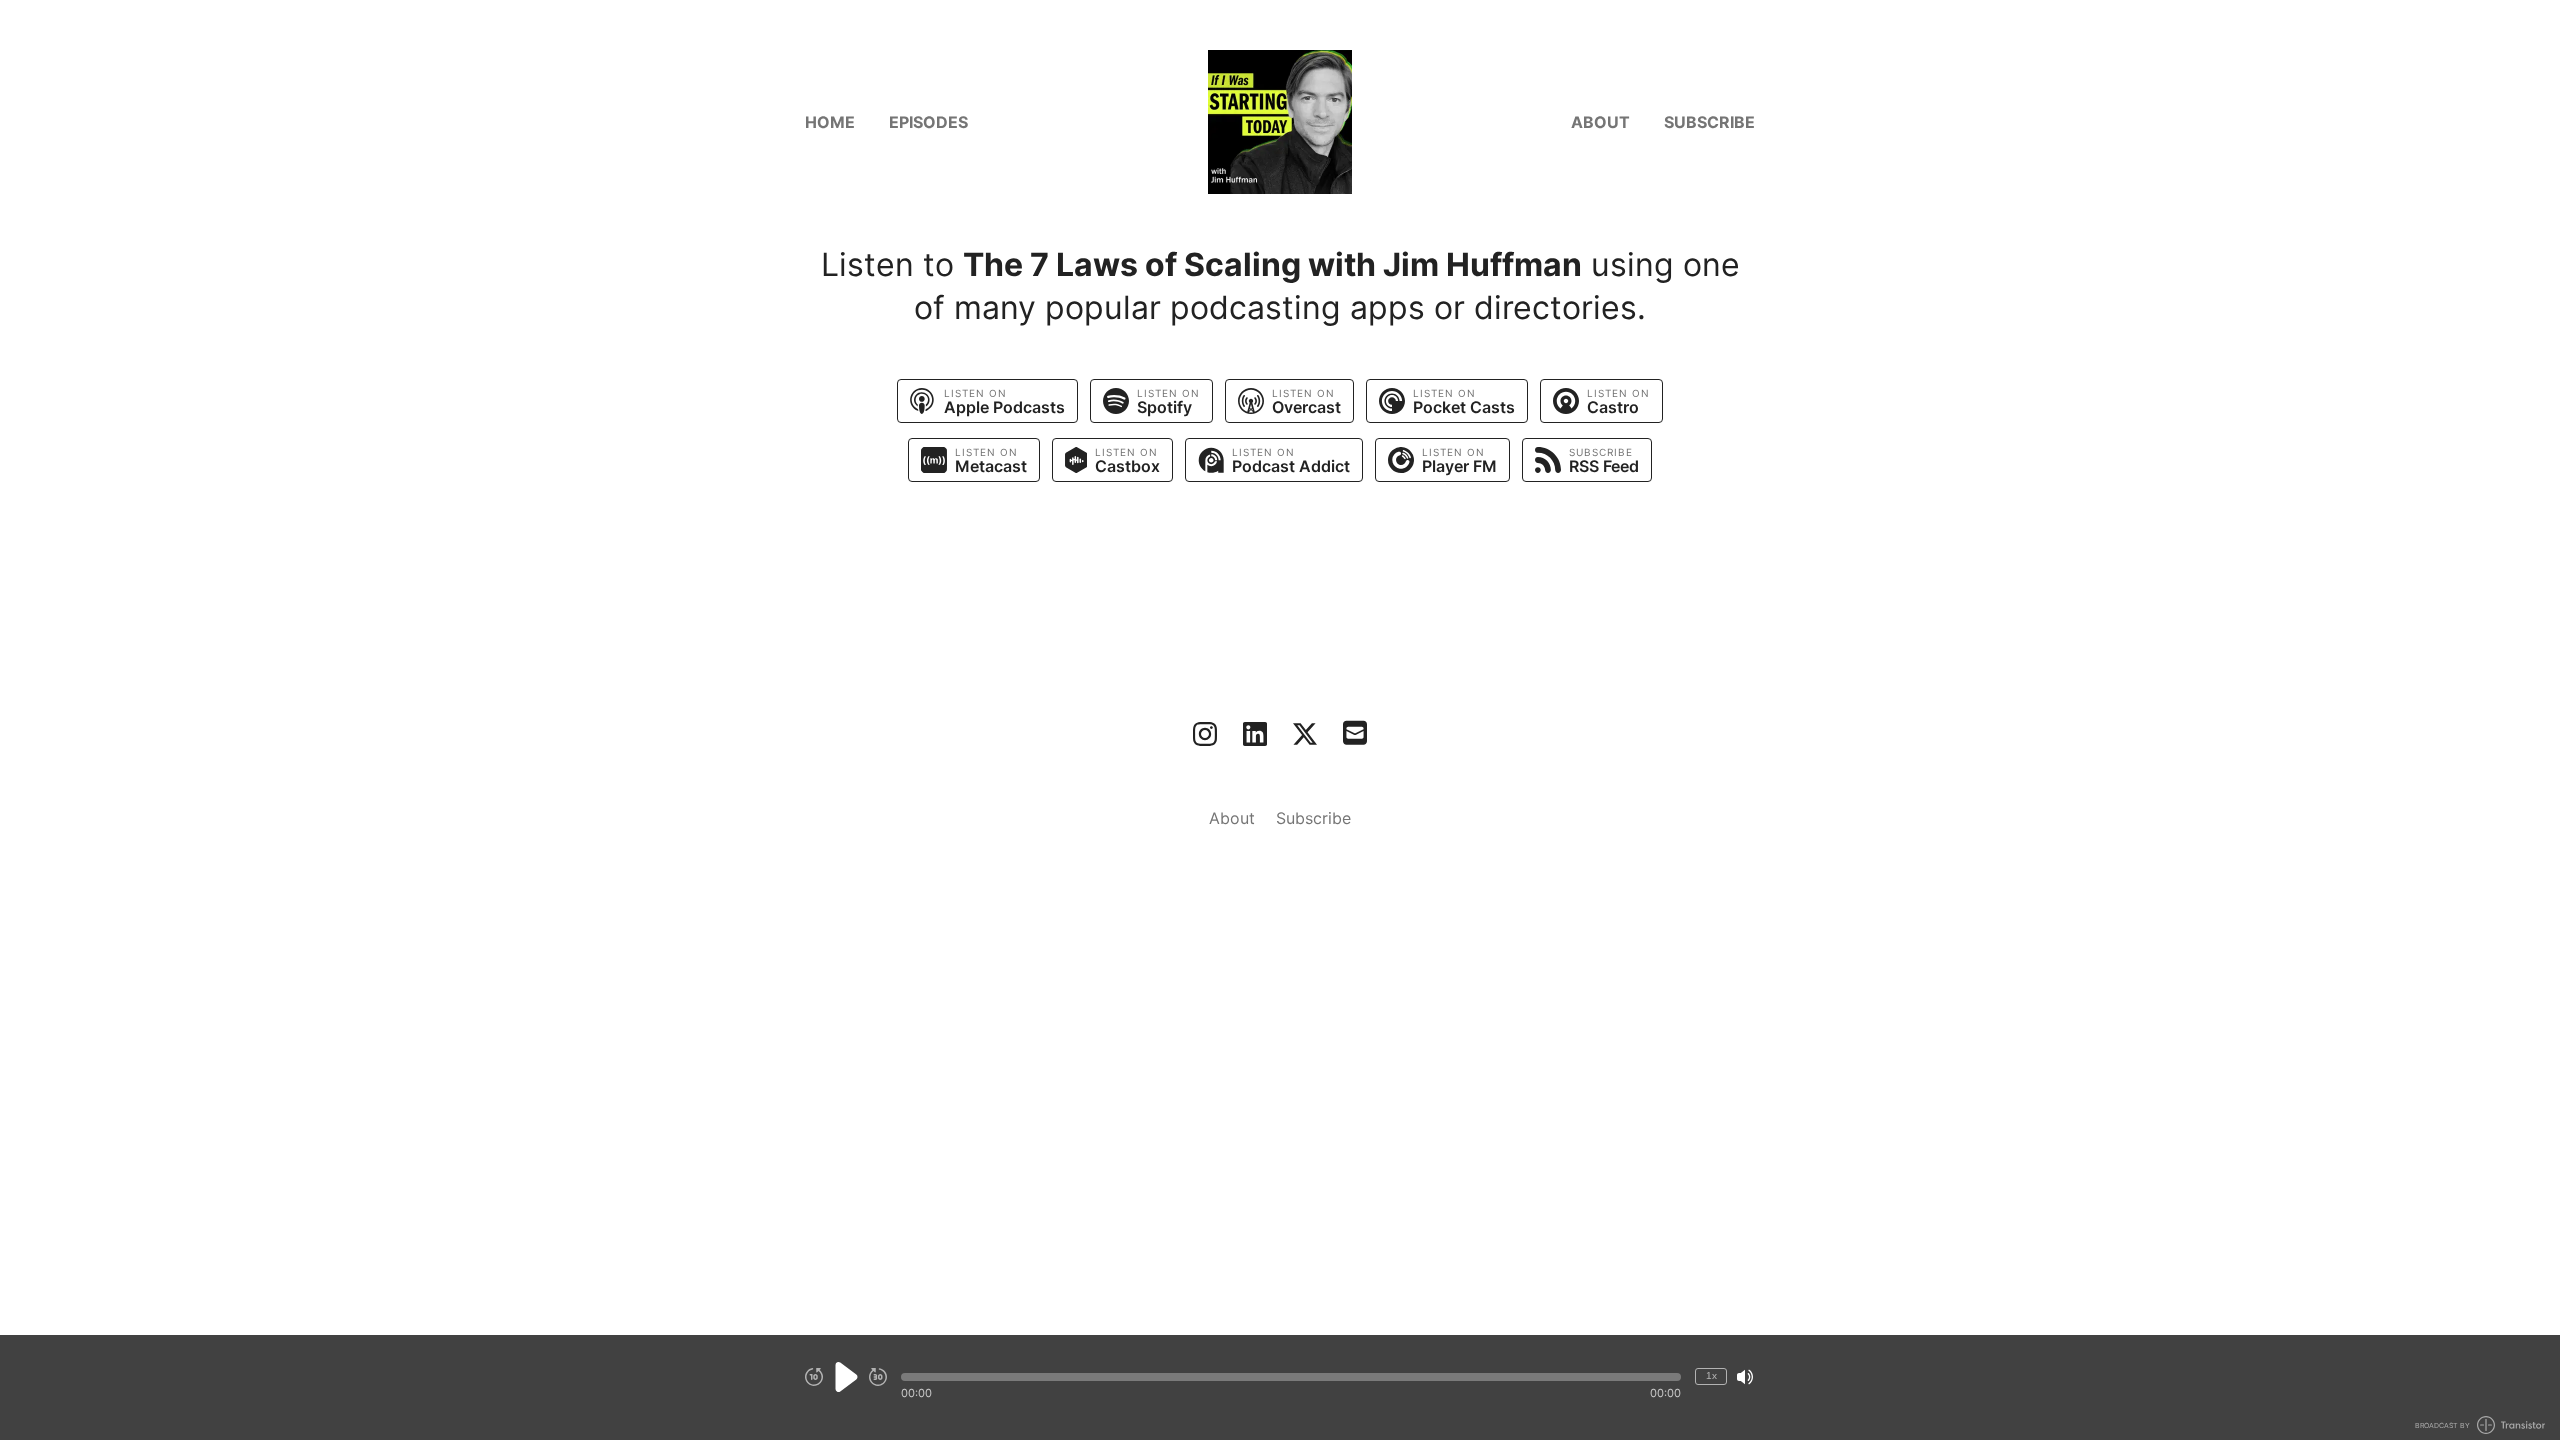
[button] (1291, 1377)
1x (1711, 1375)
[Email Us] (1355, 731)
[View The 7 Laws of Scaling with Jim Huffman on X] (1305, 734)
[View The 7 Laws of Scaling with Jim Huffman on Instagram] (1205, 734)
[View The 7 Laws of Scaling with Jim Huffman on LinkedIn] (1255, 734)
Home (830, 122)
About (1600, 122)
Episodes (928, 122)
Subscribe (1709, 122)
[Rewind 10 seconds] (814, 1377)
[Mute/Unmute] (1745, 1377)
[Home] (1280, 122)
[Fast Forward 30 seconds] (878, 1377)
